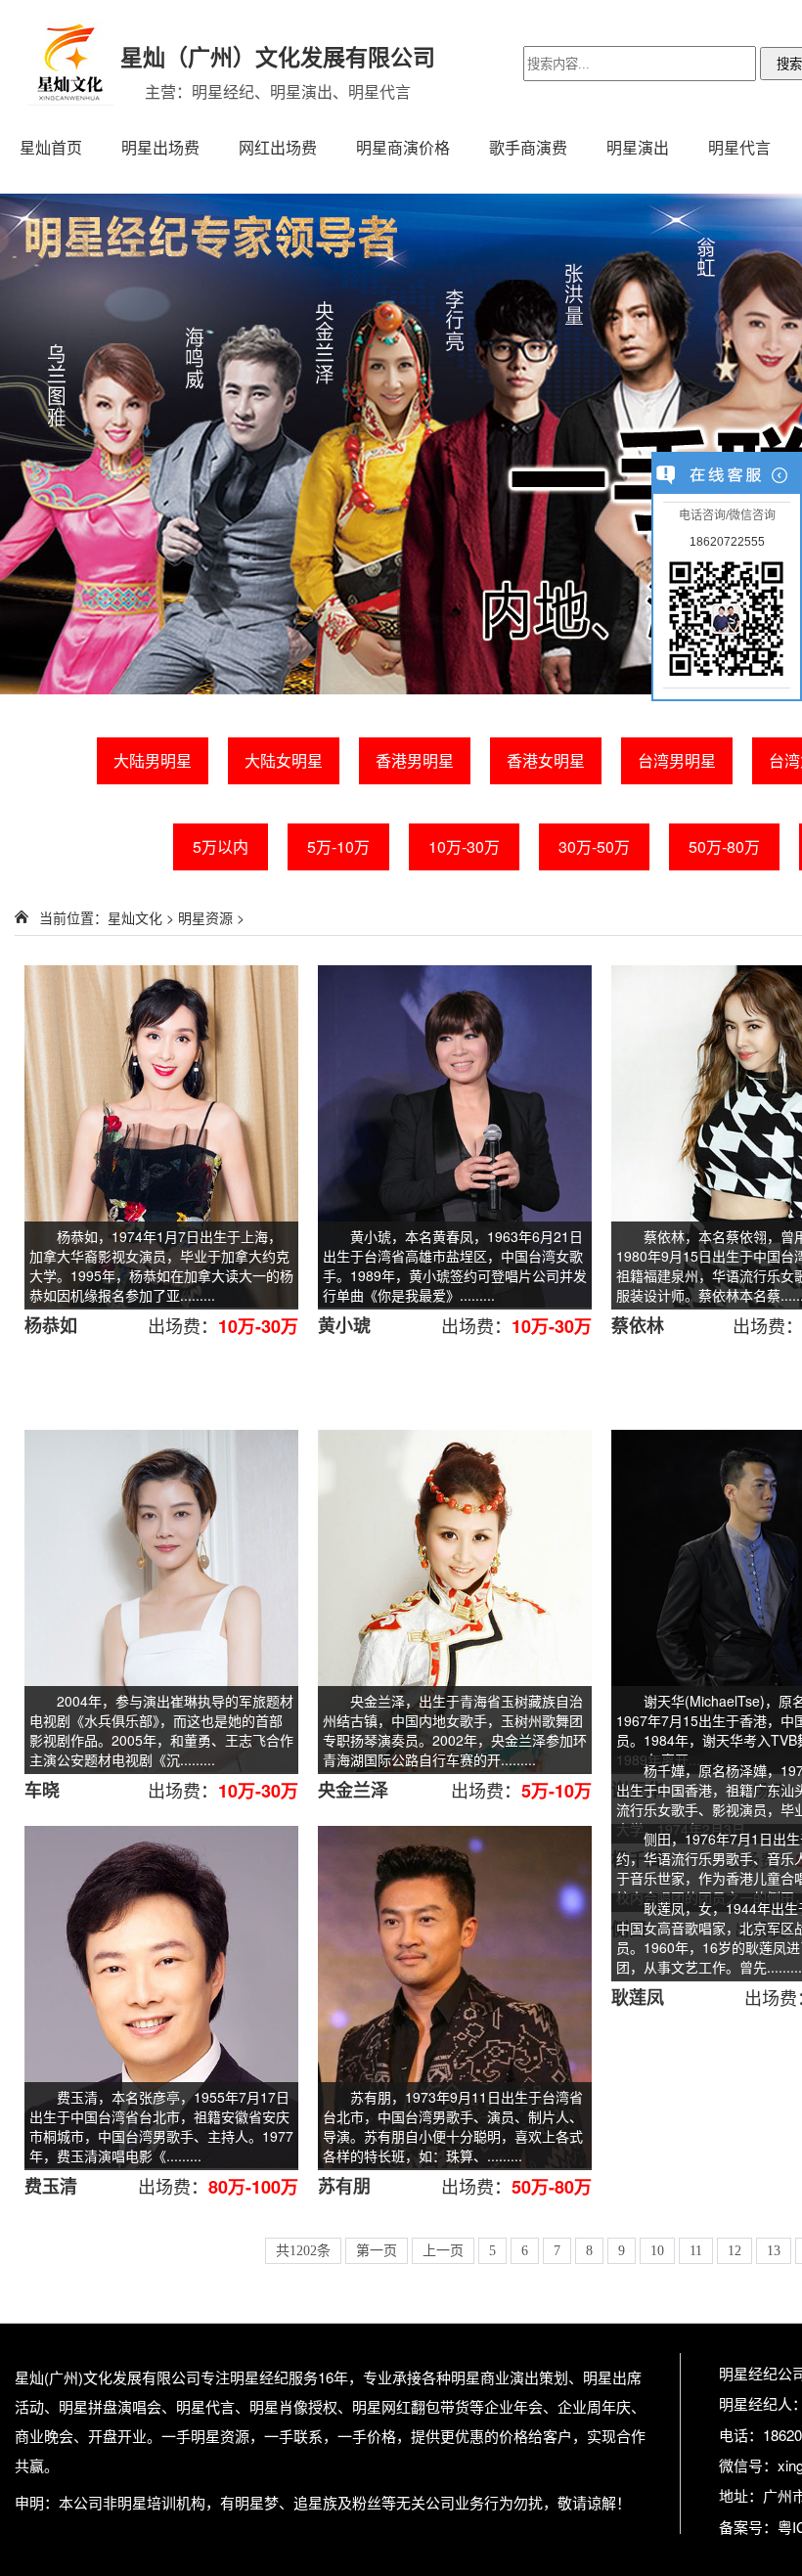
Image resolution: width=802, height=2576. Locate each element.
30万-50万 (594, 846)
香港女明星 (546, 760)
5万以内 (221, 846)
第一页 (377, 2251)
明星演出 (638, 147)
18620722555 (727, 542)
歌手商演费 (528, 147)
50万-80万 (724, 846)
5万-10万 (338, 846)
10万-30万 (464, 846)
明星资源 (205, 917)
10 (657, 2251)
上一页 (443, 2251)
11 (696, 2251)
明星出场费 (160, 147)
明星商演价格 (403, 147)
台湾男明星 (677, 760)
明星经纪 (259, 2377)
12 (735, 2251)
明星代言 (739, 147)
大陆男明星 (153, 760)
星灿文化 (135, 917)
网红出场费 (278, 147)
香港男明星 (415, 760)
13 (774, 2251)
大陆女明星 (284, 760)
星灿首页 (51, 147)
